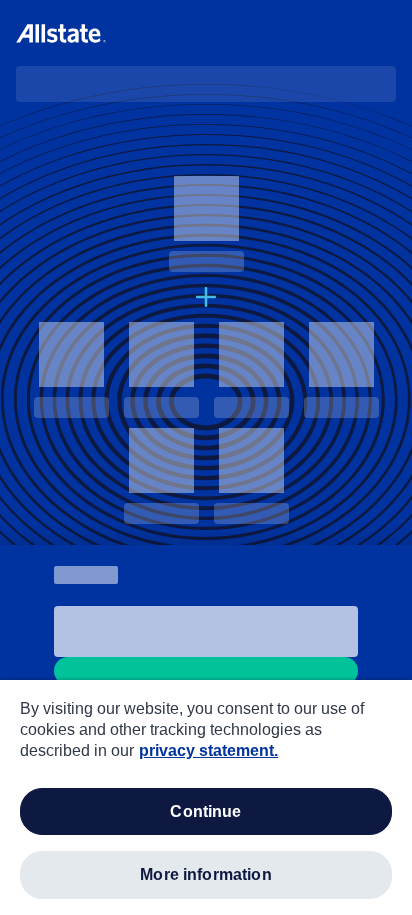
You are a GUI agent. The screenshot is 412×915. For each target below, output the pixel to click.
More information (206, 874)
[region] (206, 797)
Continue (205, 811)
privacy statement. (208, 750)
